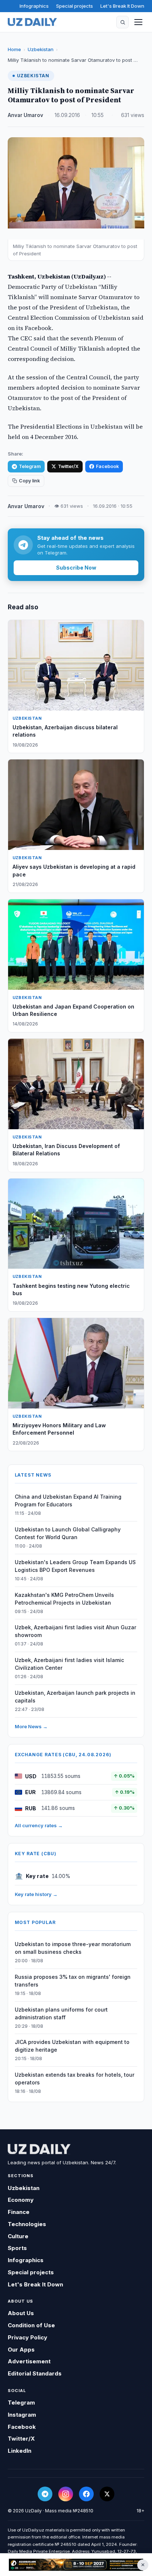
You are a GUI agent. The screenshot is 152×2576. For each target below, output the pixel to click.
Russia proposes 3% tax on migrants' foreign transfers (73, 1981)
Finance (19, 2212)
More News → (31, 1726)
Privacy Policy (27, 2337)
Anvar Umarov (25, 115)
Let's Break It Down (122, 6)
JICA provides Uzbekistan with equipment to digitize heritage (72, 2046)
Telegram (30, 466)
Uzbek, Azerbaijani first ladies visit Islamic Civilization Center (69, 1664)
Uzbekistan (41, 49)
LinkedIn (20, 2451)
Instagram (22, 2415)
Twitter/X (68, 466)
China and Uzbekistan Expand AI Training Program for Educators (68, 1500)
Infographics (34, 6)
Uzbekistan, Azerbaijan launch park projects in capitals (75, 1697)
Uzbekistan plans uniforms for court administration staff (61, 2013)
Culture (18, 2236)
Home (14, 49)
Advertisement (29, 2361)
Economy (21, 2200)
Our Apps (21, 2350)
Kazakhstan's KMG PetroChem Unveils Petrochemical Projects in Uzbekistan (64, 1599)
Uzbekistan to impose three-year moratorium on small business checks (73, 1948)
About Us (21, 2313)
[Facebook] (86, 2494)
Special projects (75, 6)
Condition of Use (31, 2325)
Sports (17, 2248)
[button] (122, 22)
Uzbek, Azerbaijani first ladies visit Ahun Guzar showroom (75, 1631)
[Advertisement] (76, 2565)
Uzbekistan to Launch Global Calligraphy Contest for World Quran (68, 1533)
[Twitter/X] (107, 2494)
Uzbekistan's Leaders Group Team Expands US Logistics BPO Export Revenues (75, 1566)
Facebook (107, 466)
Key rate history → (36, 1894)
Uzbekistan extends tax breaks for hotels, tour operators (75, 2079)
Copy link (29, 481)
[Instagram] (66, 2494)
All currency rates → (39, 1825)
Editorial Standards (35, 2373)
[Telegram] (45, 2494)
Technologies (27, 2224)
